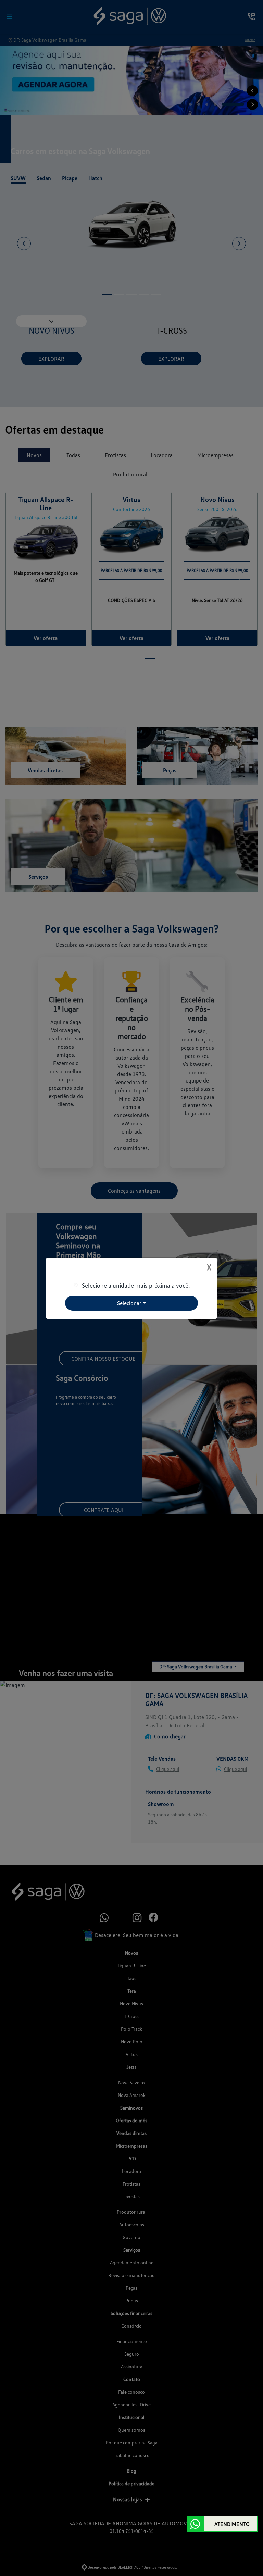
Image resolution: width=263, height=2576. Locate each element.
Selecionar (129, 1303)
